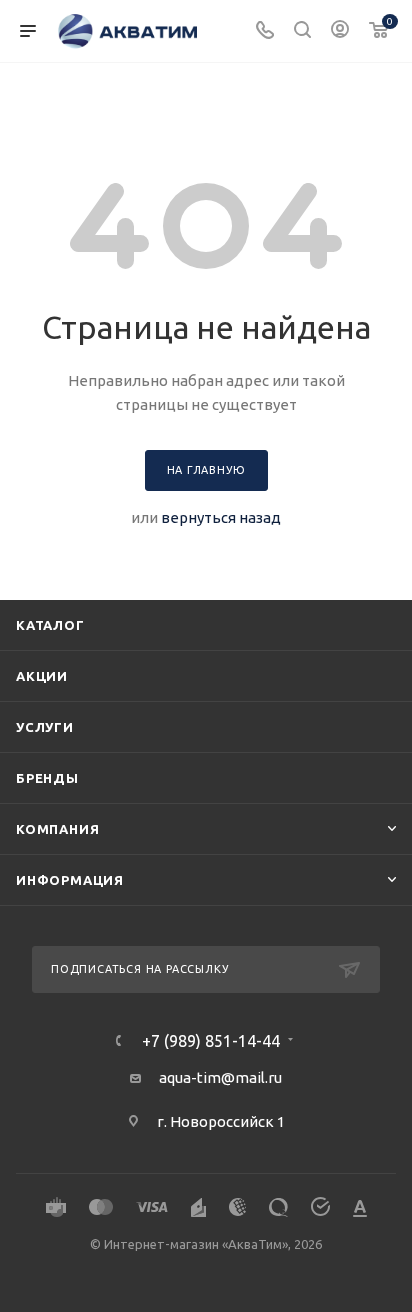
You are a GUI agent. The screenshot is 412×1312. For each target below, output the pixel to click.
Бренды (47, 778)
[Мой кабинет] (340, 31)
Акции (42, 676)
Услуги (45, 727)
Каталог (50, 625)
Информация (70, 880)
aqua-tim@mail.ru (220, 1077)
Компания (57, 829)
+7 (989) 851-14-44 (211, 1041)
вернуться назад (221, 517)
